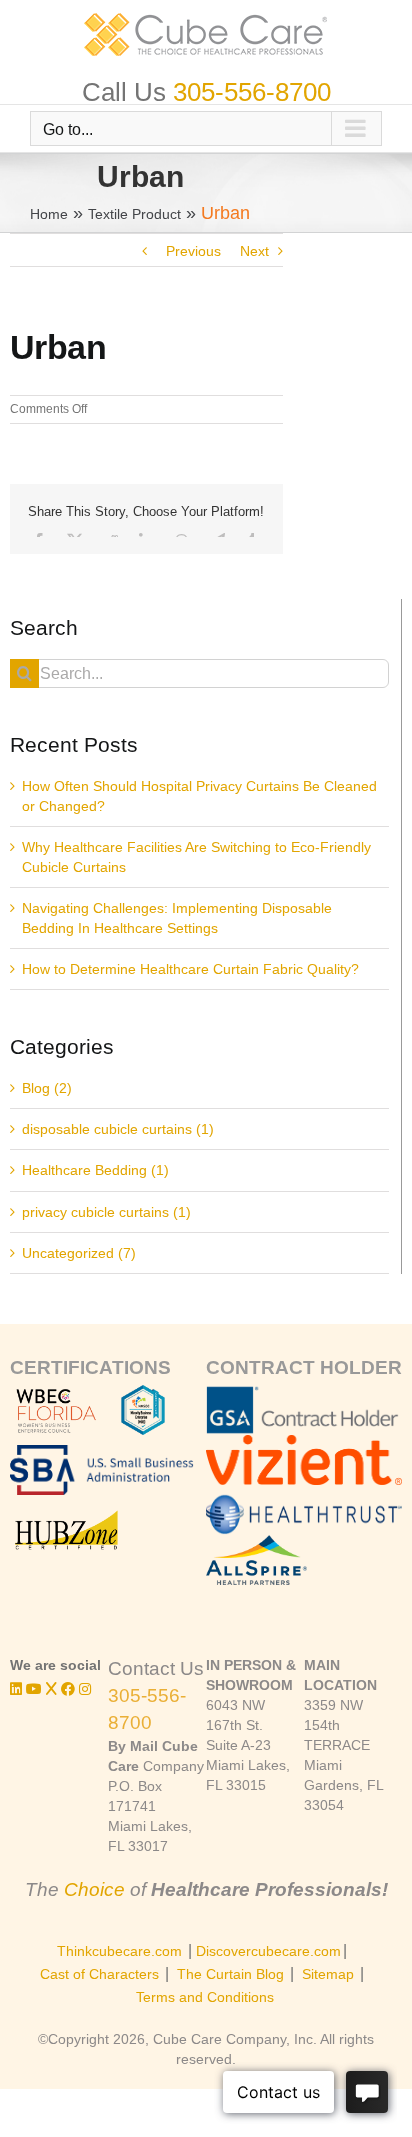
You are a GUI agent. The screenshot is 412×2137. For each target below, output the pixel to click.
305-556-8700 (252, 92)
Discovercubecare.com (268, 1951)
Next (254, 251)
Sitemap (328, 1974)
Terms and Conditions (205, 1997)
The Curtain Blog (230, 1974)
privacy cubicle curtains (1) (106, 1212)
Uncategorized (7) (79, 1253)
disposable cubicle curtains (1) (118, 1129)
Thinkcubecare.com (119, 1951)
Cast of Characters (99, 1974)
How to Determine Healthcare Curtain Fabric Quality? (190, 969)
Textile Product (134, 214)
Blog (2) (47, 1088)
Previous (193, 251)
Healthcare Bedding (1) (95, 1170)
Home (49, 214)
